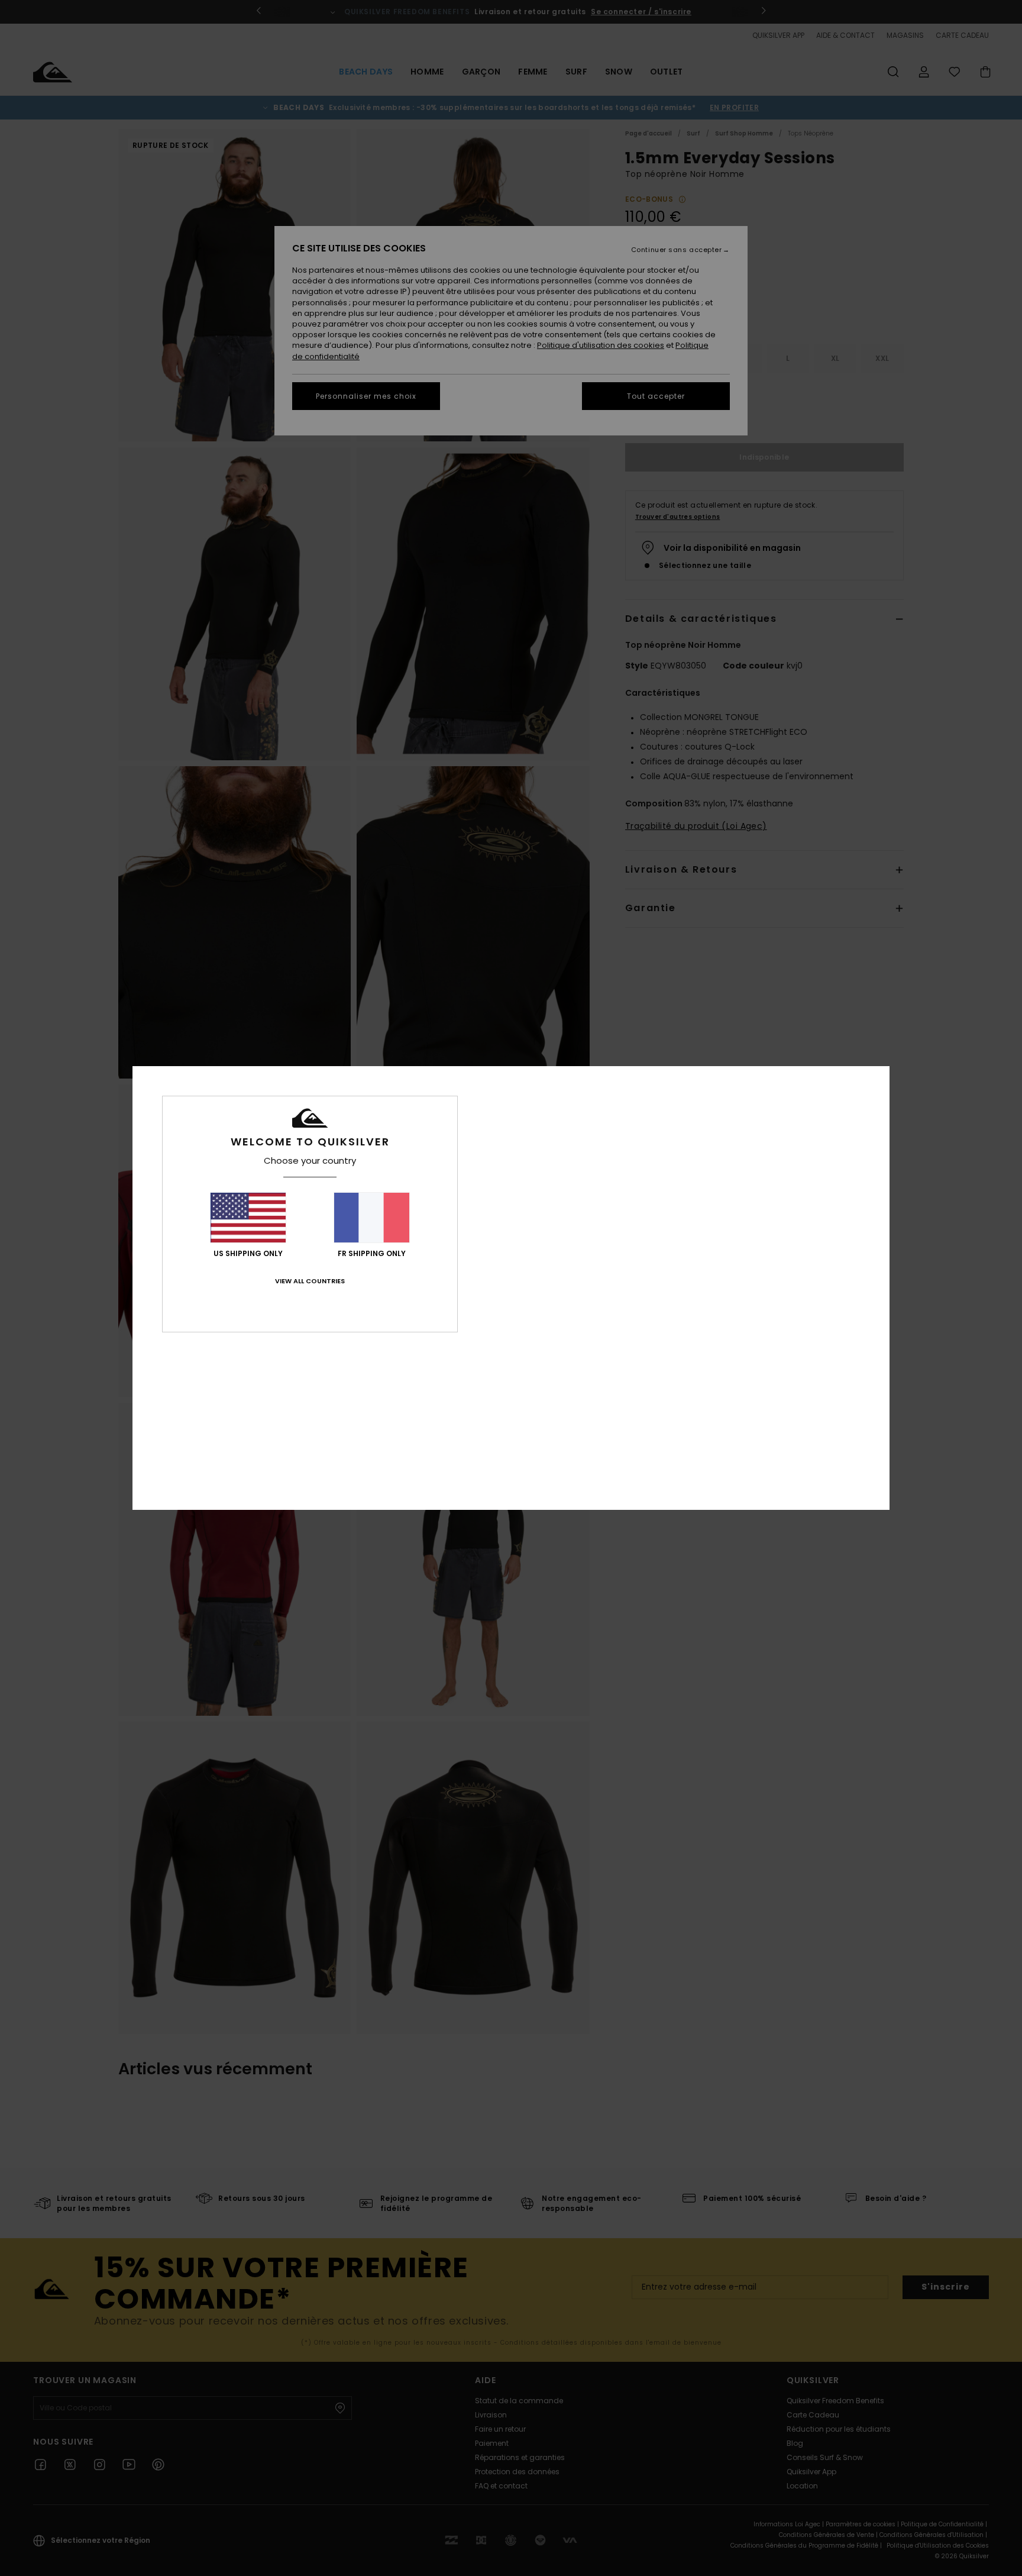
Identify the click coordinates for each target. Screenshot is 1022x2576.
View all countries (310, 1281)
